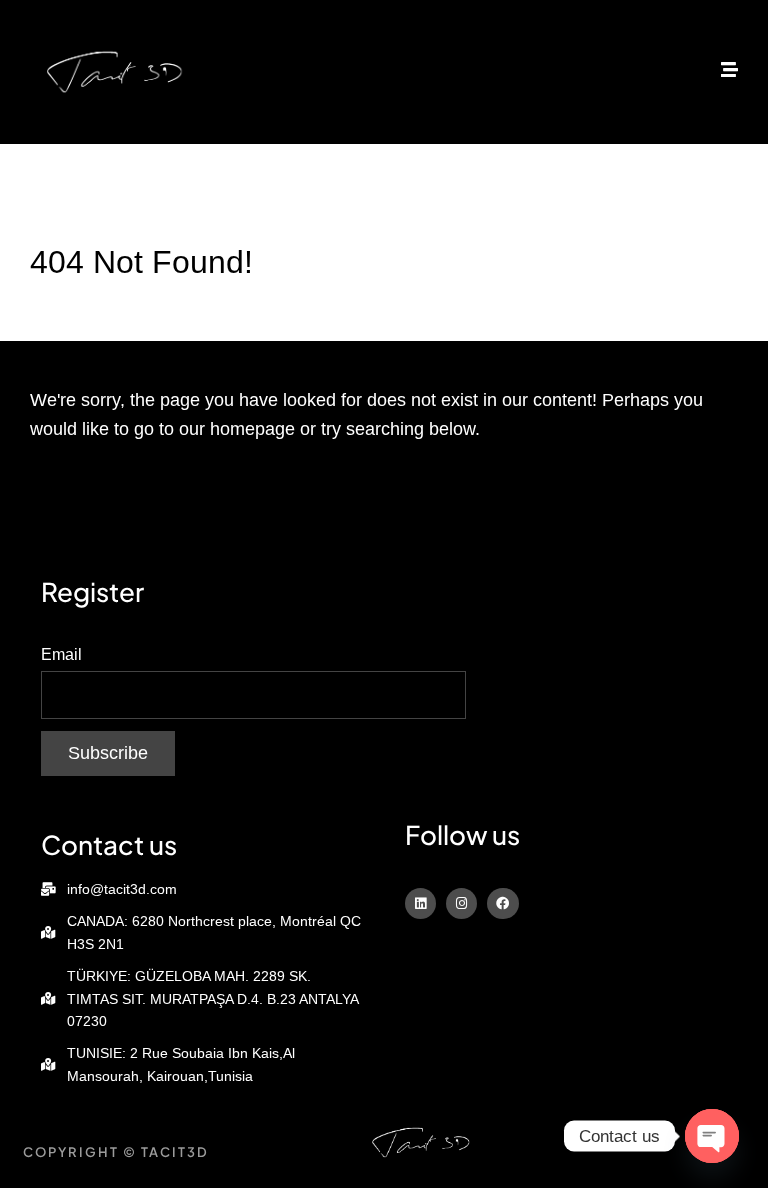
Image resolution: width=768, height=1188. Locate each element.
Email (61, 654)
